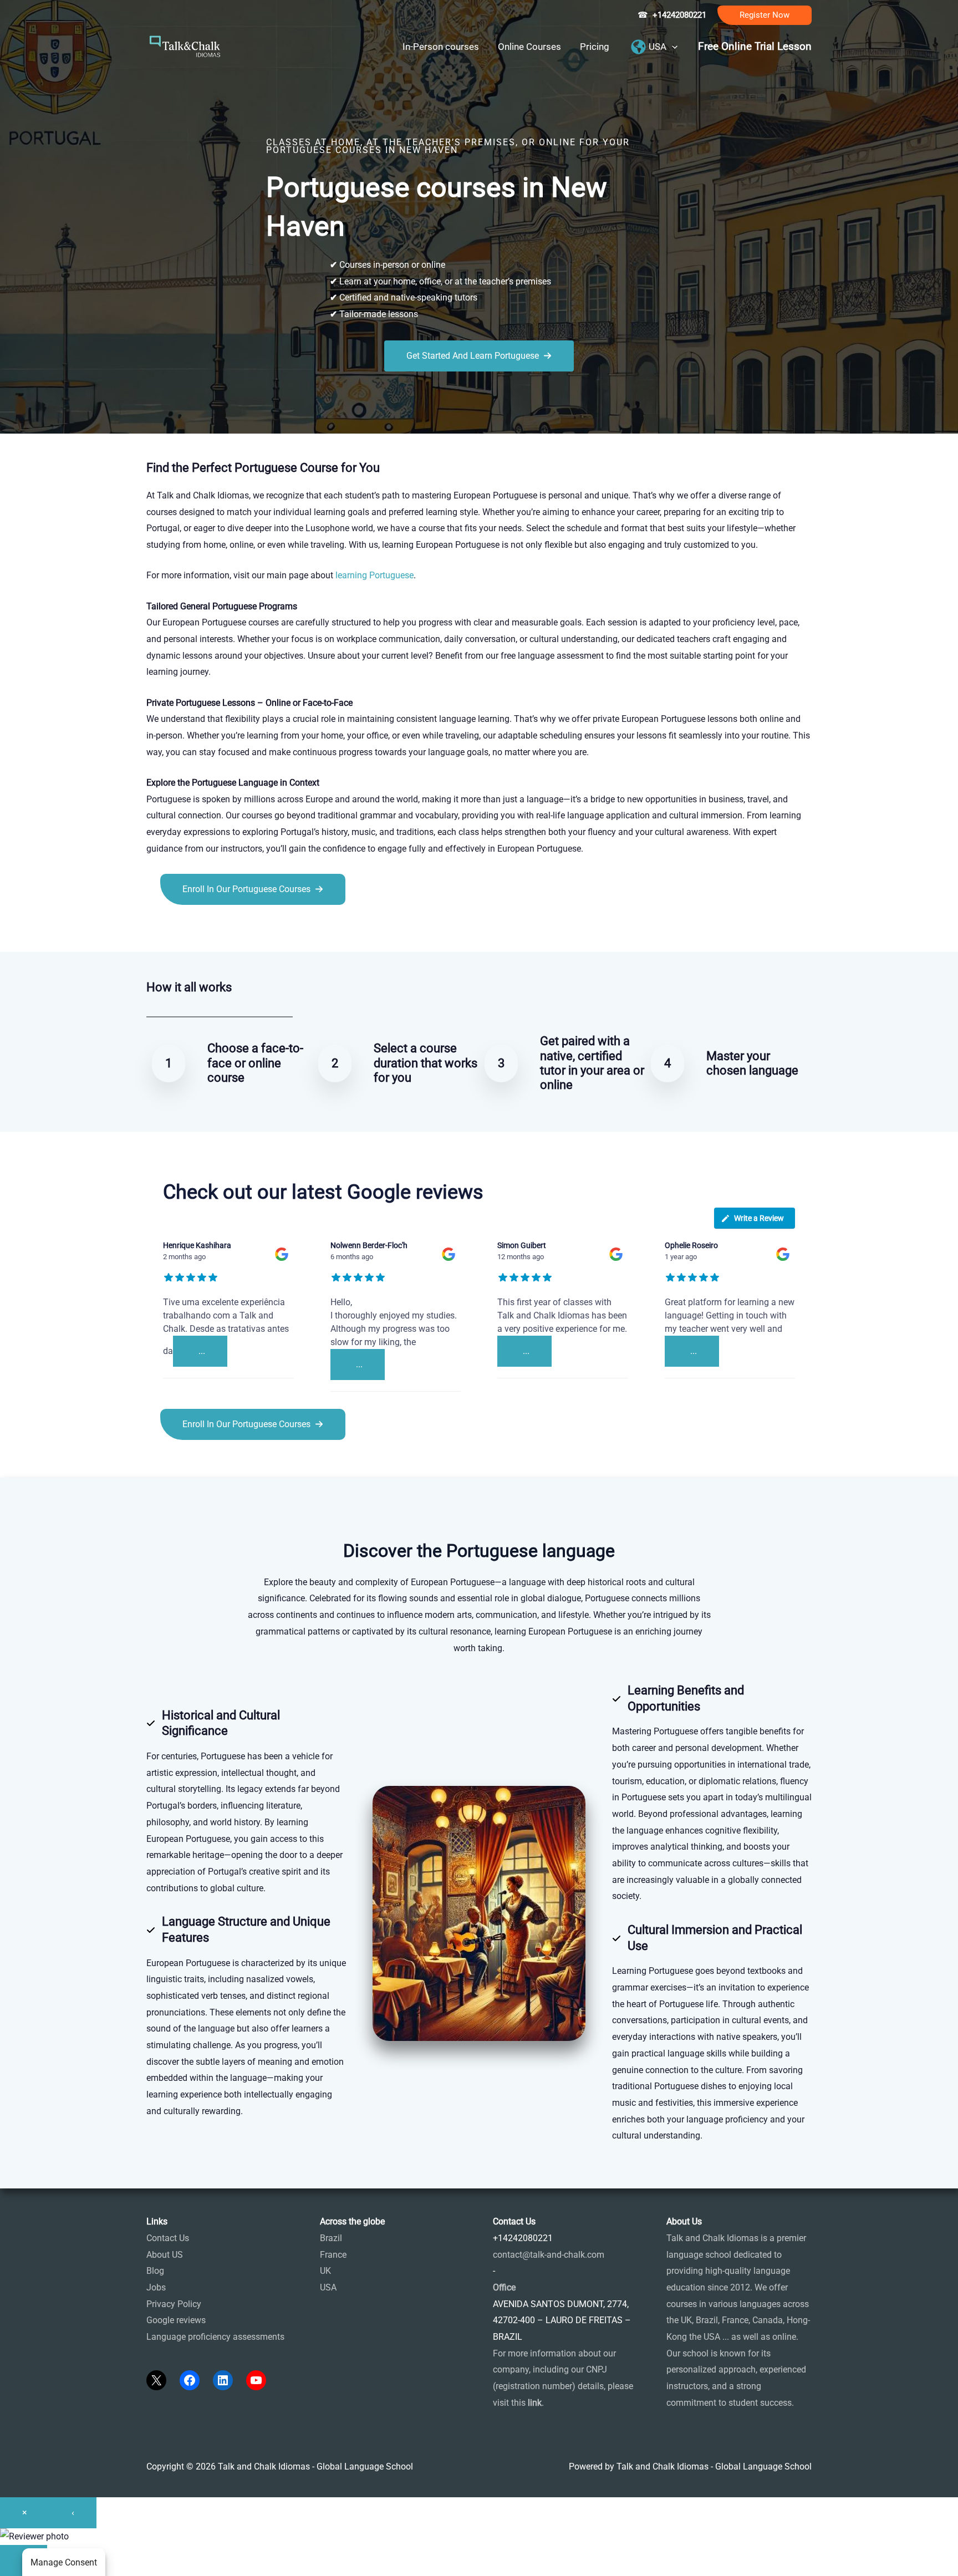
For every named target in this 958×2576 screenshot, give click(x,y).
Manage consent (64, 2562)
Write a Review (759, 1218)
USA (328, 2287)
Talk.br (187, 930)
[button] (765, 15)
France (333, 2255)
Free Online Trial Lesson (755, 47)
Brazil (331, 2238)
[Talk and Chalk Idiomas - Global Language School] (185, 46)
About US (165, 2255)
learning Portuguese (374, 575)
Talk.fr (159, 930)
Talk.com (220, 930)
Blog (155, 2271)
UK (325, 2271)
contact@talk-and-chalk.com (549, 2255)
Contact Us (168, 2238)
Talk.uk (255, 930)
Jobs (156, 2287)
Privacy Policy (174, 2304)
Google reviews (176, 2320)
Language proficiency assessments (215, 2337)
